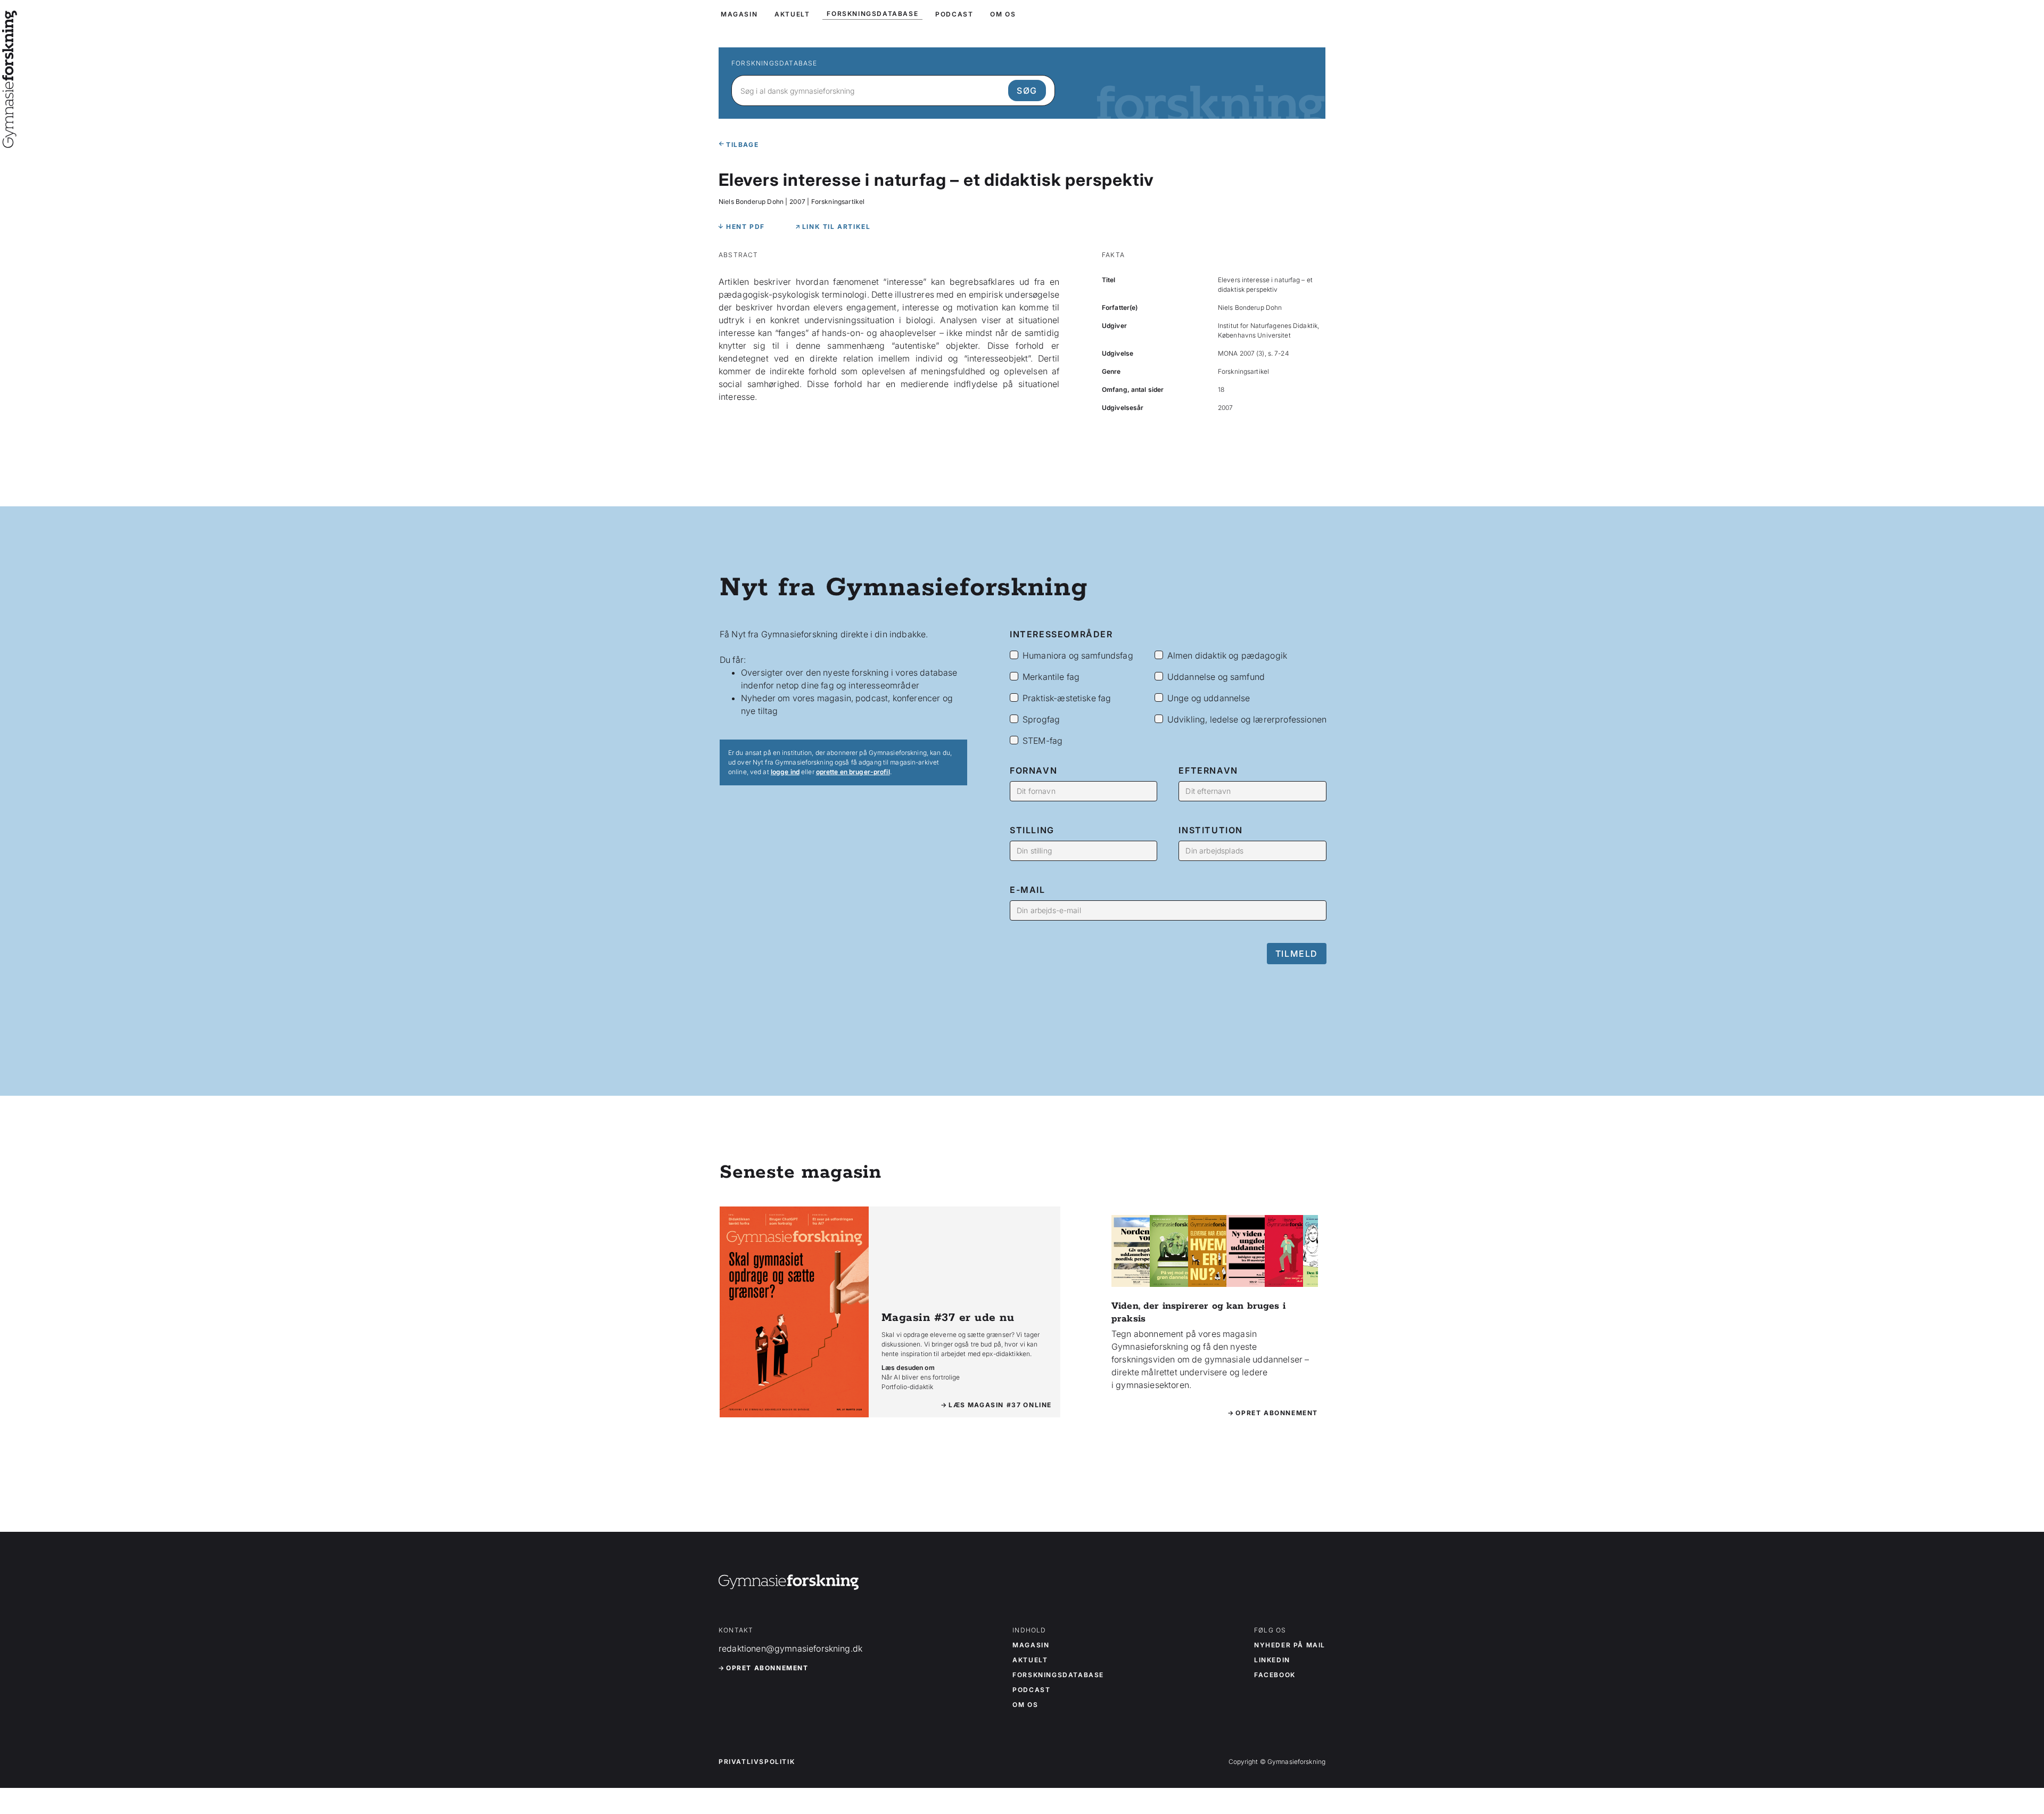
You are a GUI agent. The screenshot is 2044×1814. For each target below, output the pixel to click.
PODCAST (954, 14)
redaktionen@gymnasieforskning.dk (790, 1648)
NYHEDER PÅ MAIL (1290, 1645)
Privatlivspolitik (757, 1762)
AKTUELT (792, 14)
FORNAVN (1033, 770)
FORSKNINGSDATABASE (872, 14)
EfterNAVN (1208, 770)
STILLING (1032, 830)
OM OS (1003, 14)
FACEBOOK (1275, 1675)
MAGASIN (739, 14)
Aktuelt (1030, 1660)
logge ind (785, 772)
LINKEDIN (1272, 1660)
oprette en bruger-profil (853, 772)
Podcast (1031, 1690)
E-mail (1028, 890)
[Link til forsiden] (10, 141)
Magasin (1031, 1645)
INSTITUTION (1211, 830)
